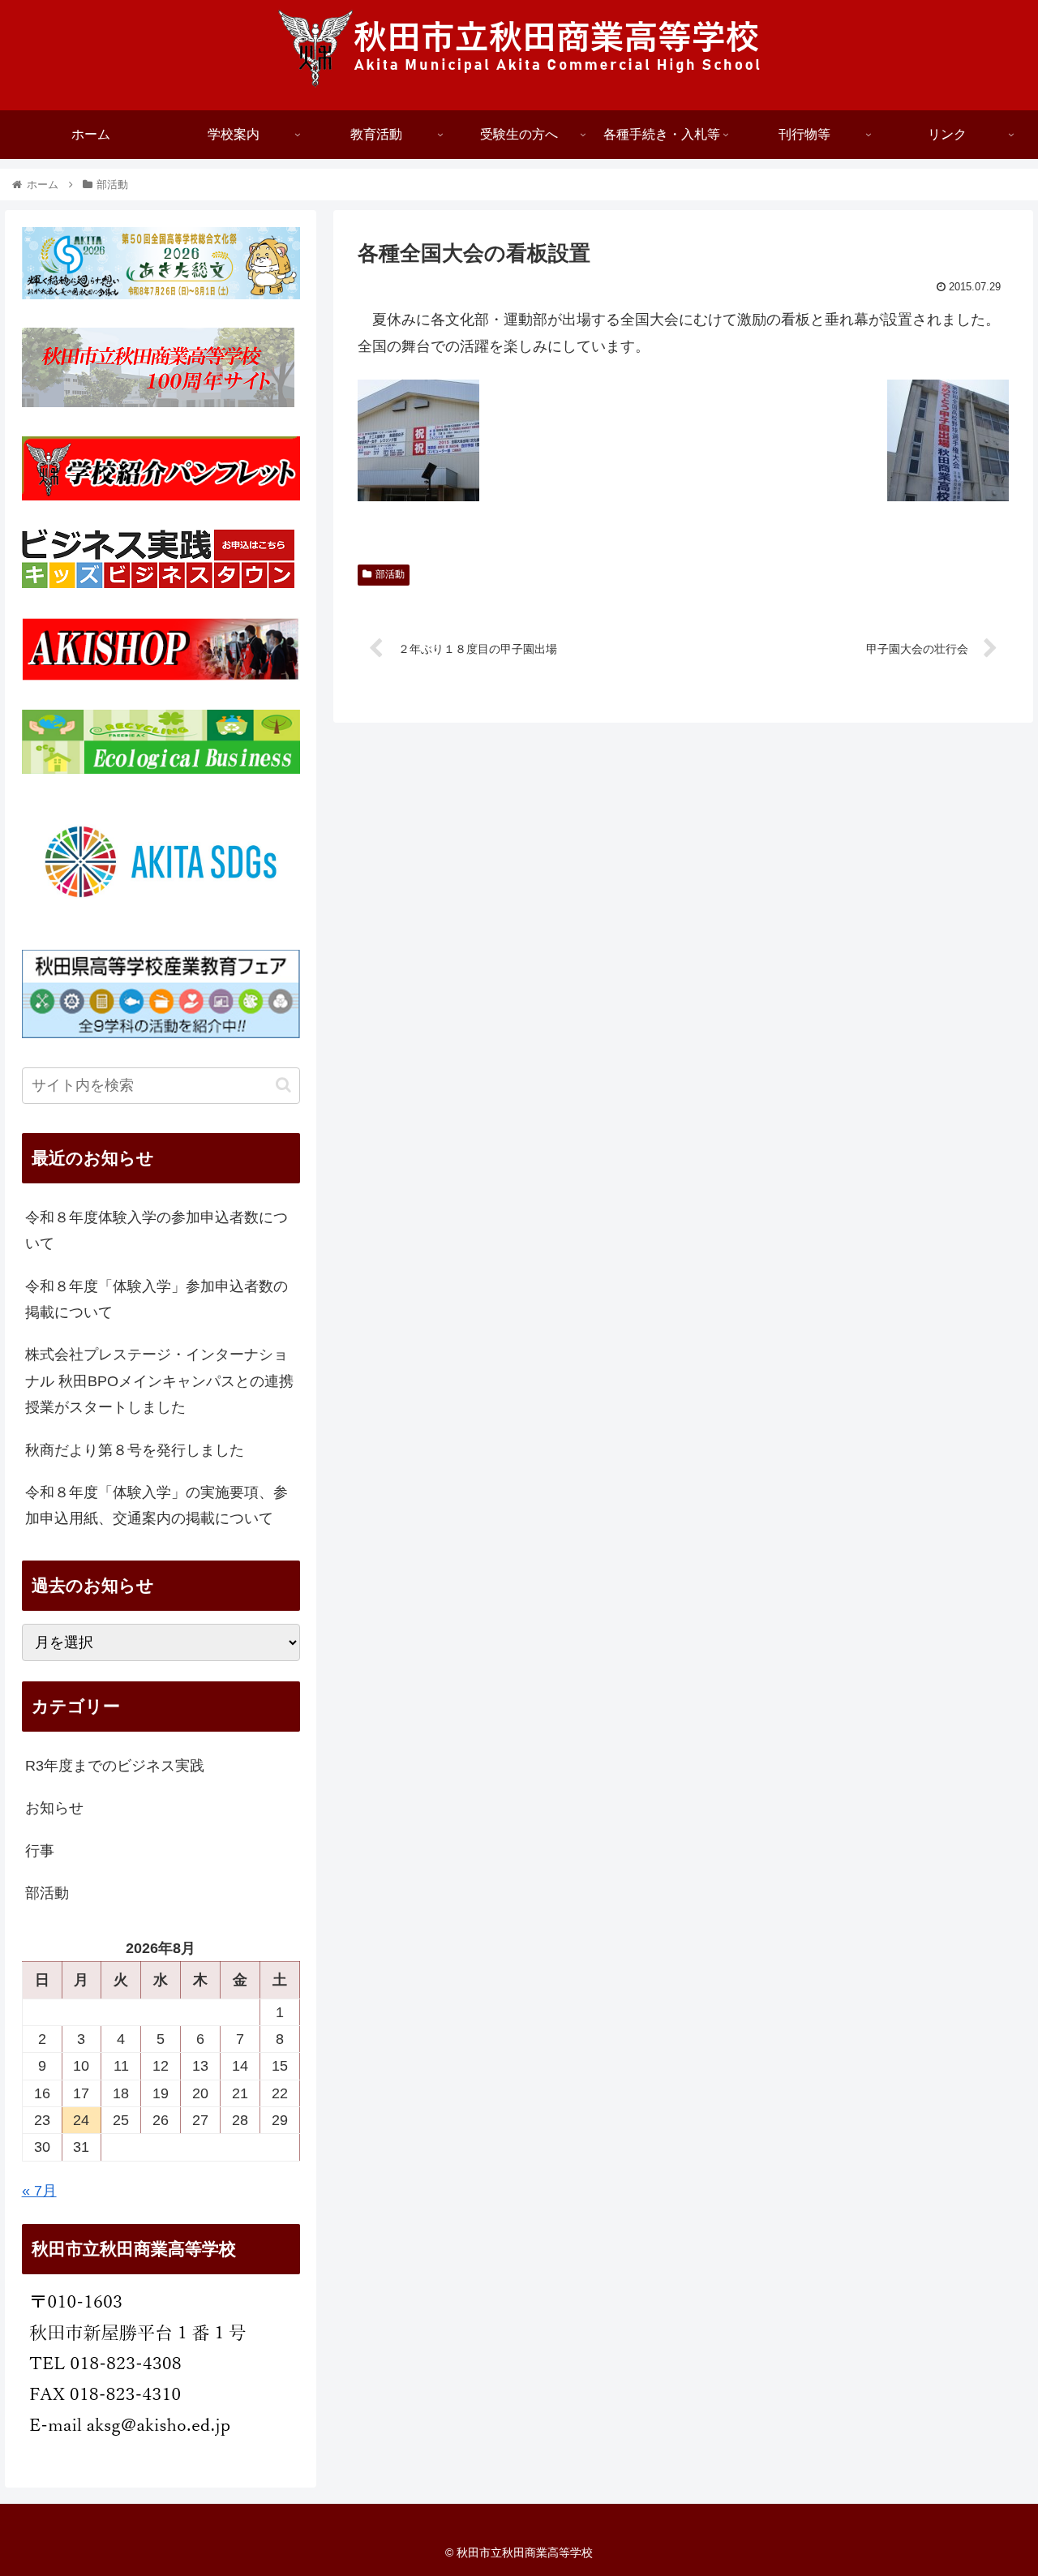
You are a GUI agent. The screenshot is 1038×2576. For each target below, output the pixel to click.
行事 (40, 1851)
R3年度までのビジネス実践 (115, 1766)
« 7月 (39, 2191)
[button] (283, 1085)
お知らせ (54, 1808)
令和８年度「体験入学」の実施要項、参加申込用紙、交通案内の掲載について (157, 1505)
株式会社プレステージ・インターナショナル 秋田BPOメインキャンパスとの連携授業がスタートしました (159, 1381)
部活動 (390, 574)
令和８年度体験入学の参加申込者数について (157, 1230)
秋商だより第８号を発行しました (135, 1450)
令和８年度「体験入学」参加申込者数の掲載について (157, 1299)
